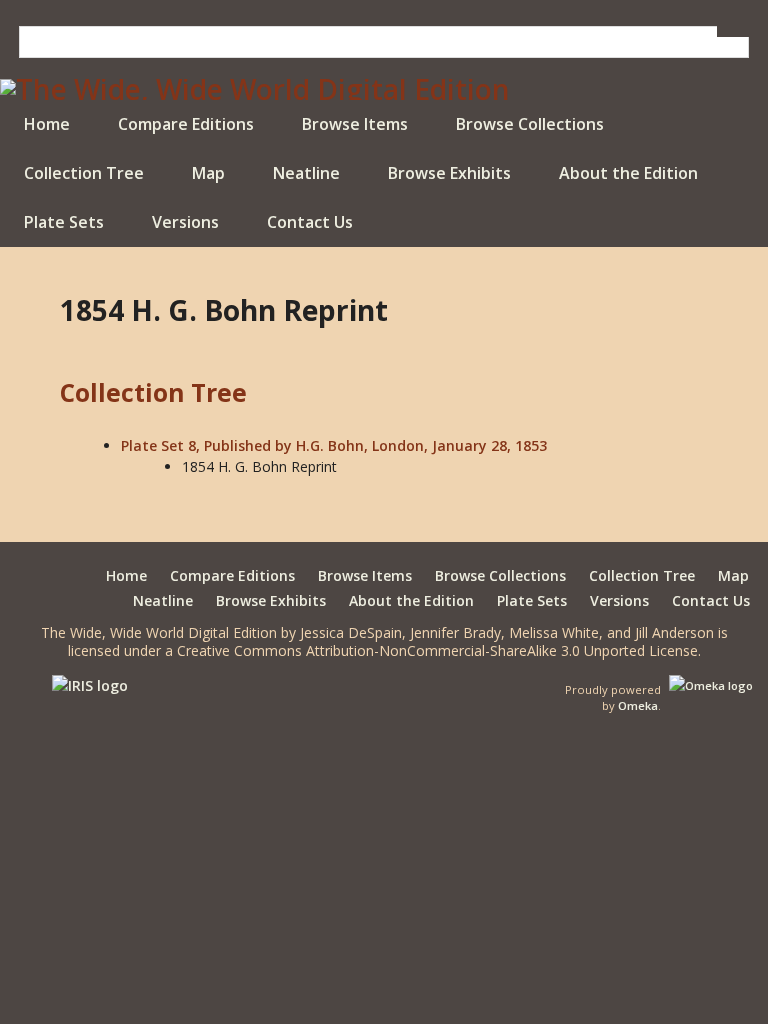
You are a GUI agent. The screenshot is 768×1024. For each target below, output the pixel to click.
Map (208, 173)
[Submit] (733, 31)
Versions (185, 222)
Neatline (306, 173)
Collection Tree (84, 173)
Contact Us (310, 222)
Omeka (638, 705)
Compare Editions (186, 124)
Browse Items (355, 124)
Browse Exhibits (449, 173)
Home (47, 124)
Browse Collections (530, 124)
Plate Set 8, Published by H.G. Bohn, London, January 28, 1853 (334, 445)
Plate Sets (64, 222)
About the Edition (628, 173)
